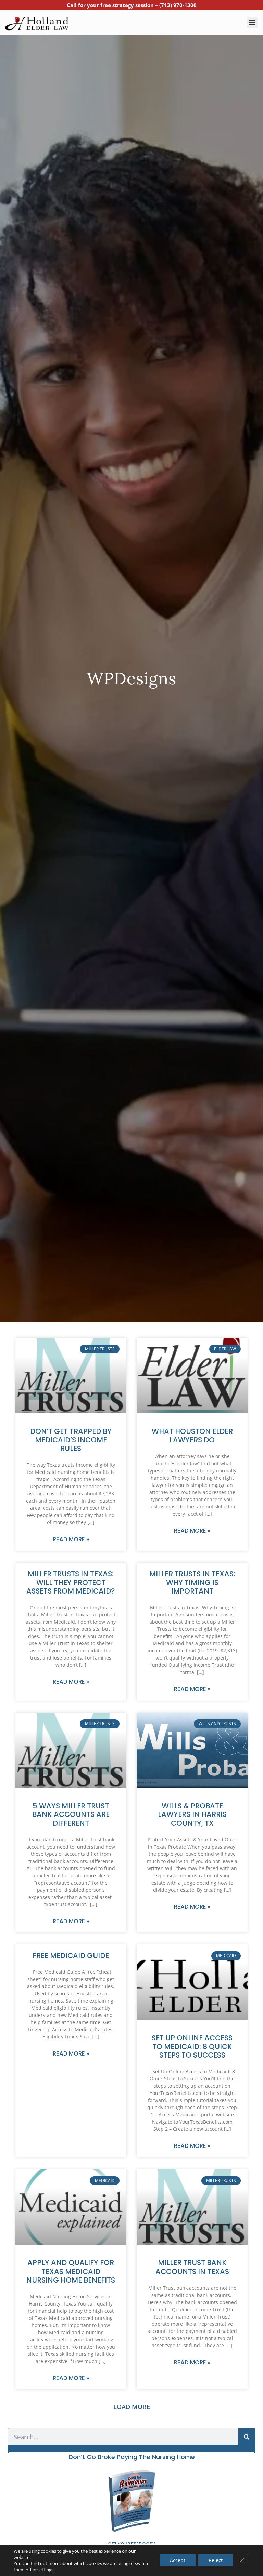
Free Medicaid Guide (71, 1956)
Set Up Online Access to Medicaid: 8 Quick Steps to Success (192, 2046)
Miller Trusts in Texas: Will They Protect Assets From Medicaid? (71, 1582)
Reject (216, 2560)
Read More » (71, 1539)
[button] (252, 22)
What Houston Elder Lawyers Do (192, 1436)
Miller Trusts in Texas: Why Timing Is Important (192, 1582)
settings (45, 2570)
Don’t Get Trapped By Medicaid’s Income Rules (71, 1440)
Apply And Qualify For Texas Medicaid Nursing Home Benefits (71, 2271)
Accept (178, 2560)
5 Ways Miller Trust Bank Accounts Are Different (71, 1814)
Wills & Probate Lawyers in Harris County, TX (192, 1814)
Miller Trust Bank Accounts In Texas (192, 2267)
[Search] (247, 2437)
